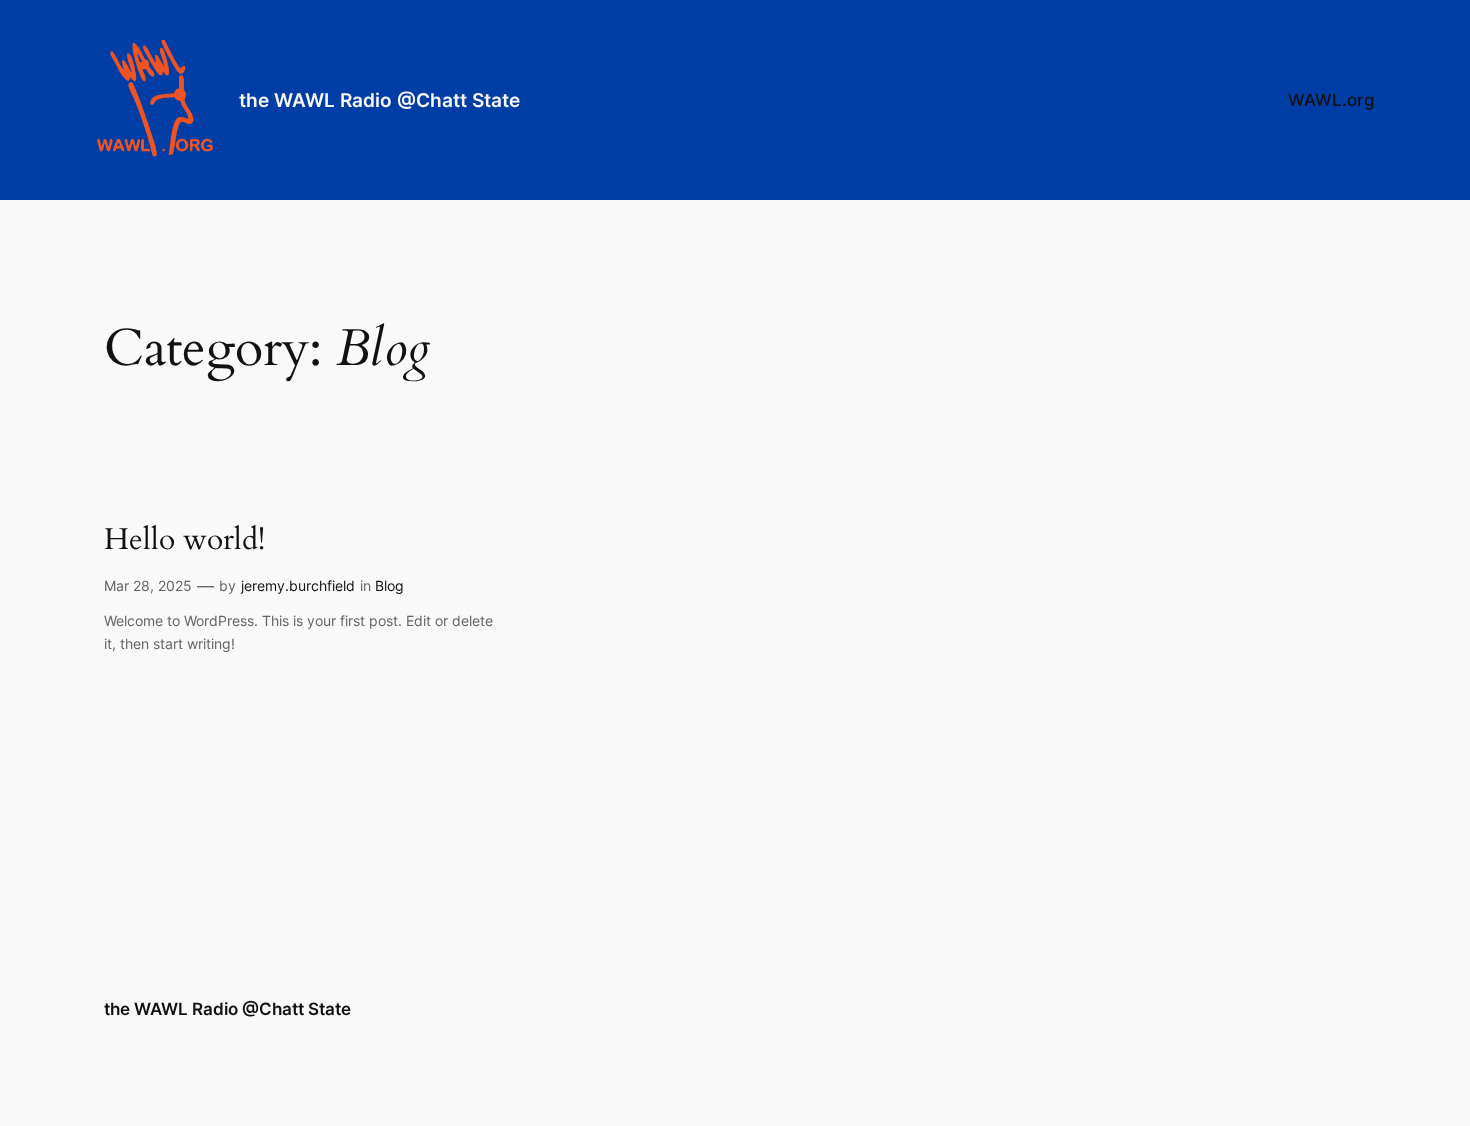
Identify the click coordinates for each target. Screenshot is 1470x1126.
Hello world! (184, 541)
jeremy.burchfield (298, 585)
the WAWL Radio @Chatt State (379, 100)
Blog (389, 585)
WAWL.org (1331, 100)
